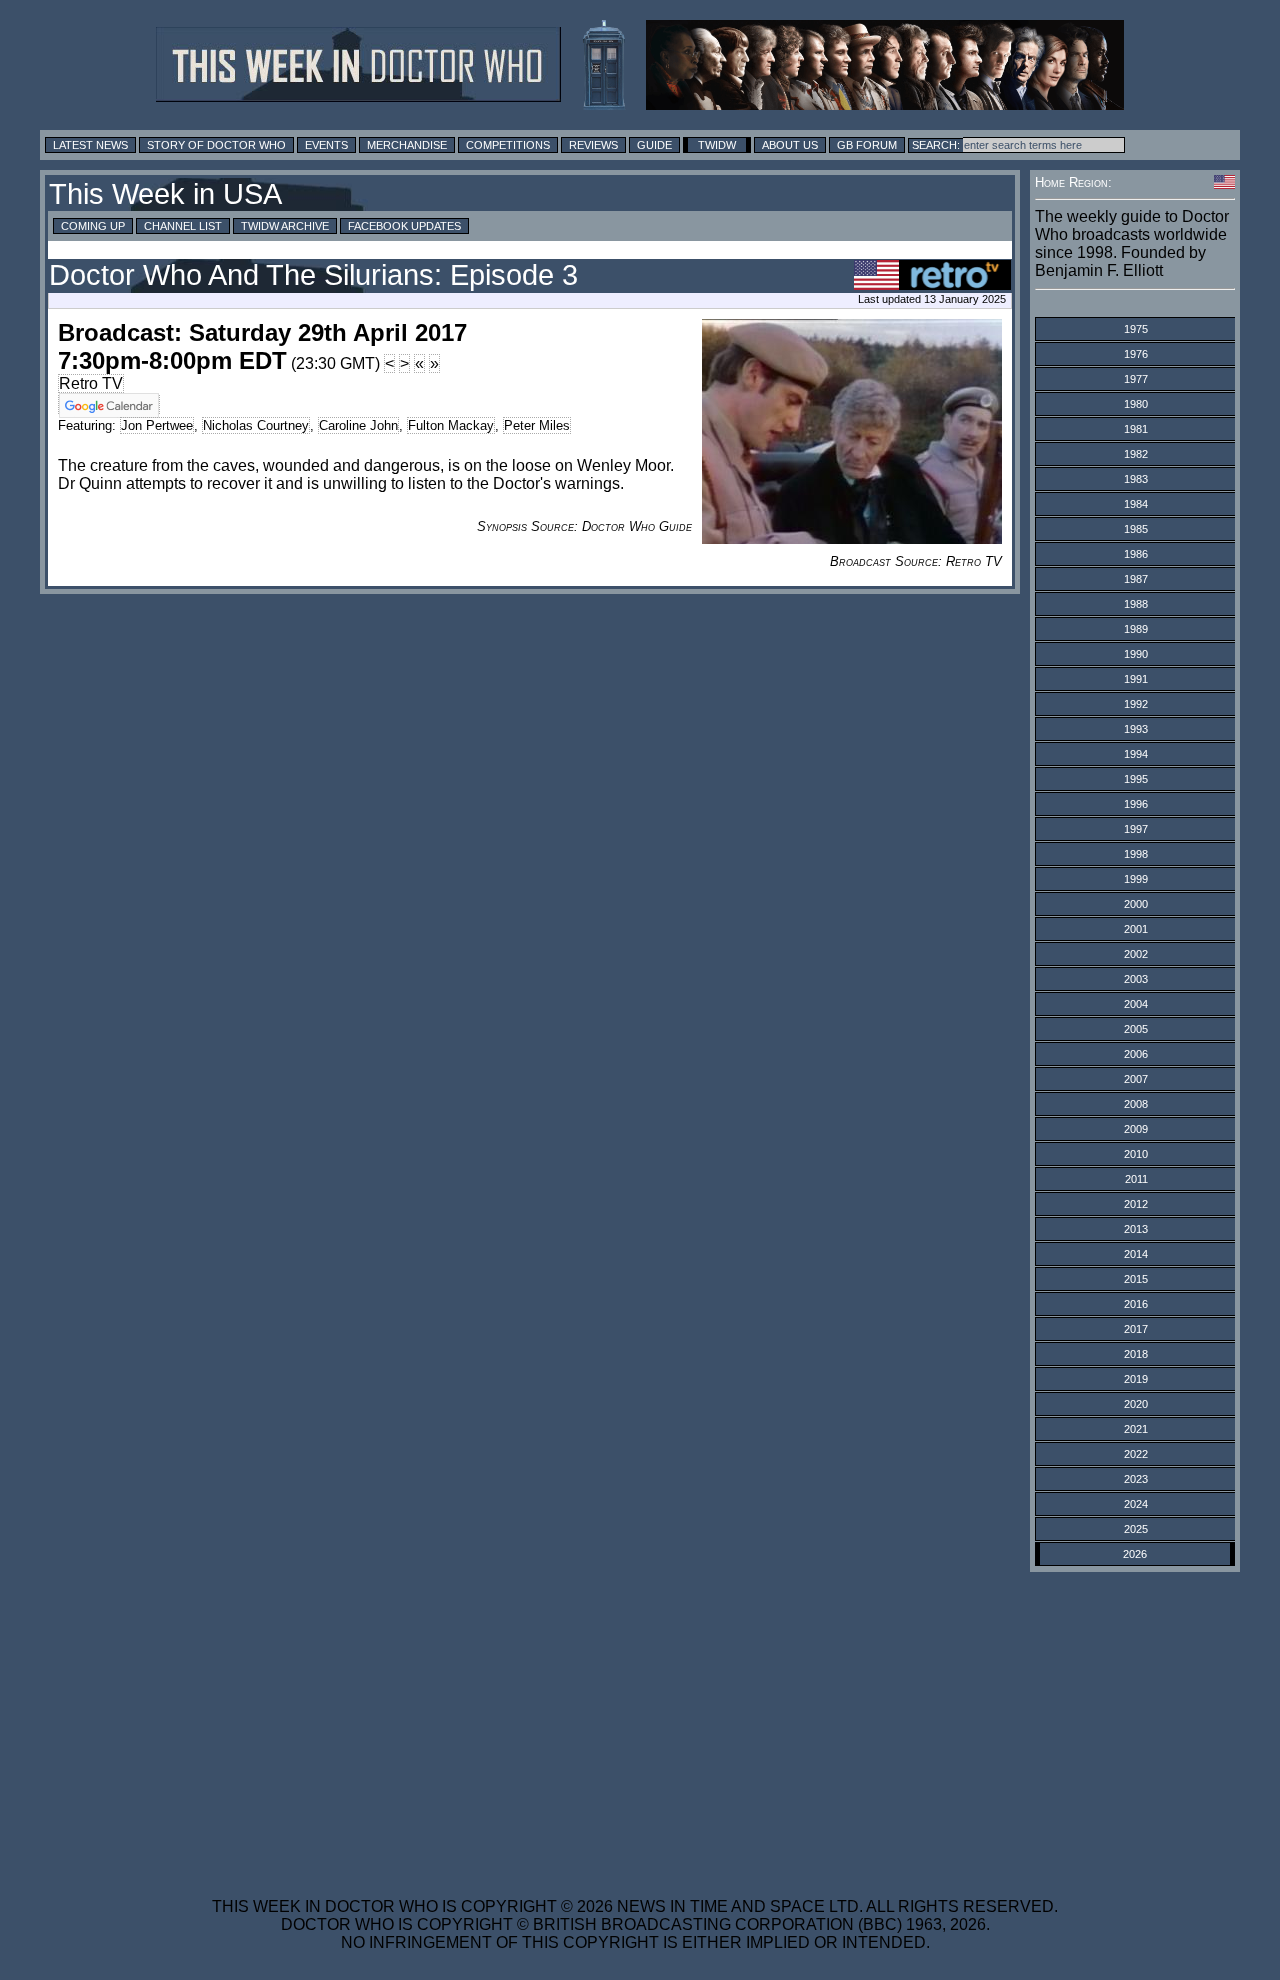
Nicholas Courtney (256, 425)
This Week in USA (165, 194)
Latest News (90, 145)
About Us (790, 145)
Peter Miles (537, 425)
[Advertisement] (635, 1722)
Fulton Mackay (451, 425)
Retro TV (91, 383)
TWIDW (717, 145)
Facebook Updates (404, 226)
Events (326, 145)
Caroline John (358, 425)
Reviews (593, 145)
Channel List (183, 226)
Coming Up (93, 226)
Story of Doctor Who (216, 145)
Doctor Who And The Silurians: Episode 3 (313, 275)
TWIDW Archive (285, 226)
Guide (654, 145)
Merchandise (407, 145)
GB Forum (867, 145)
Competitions (508, 145)
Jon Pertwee (157, 425)
